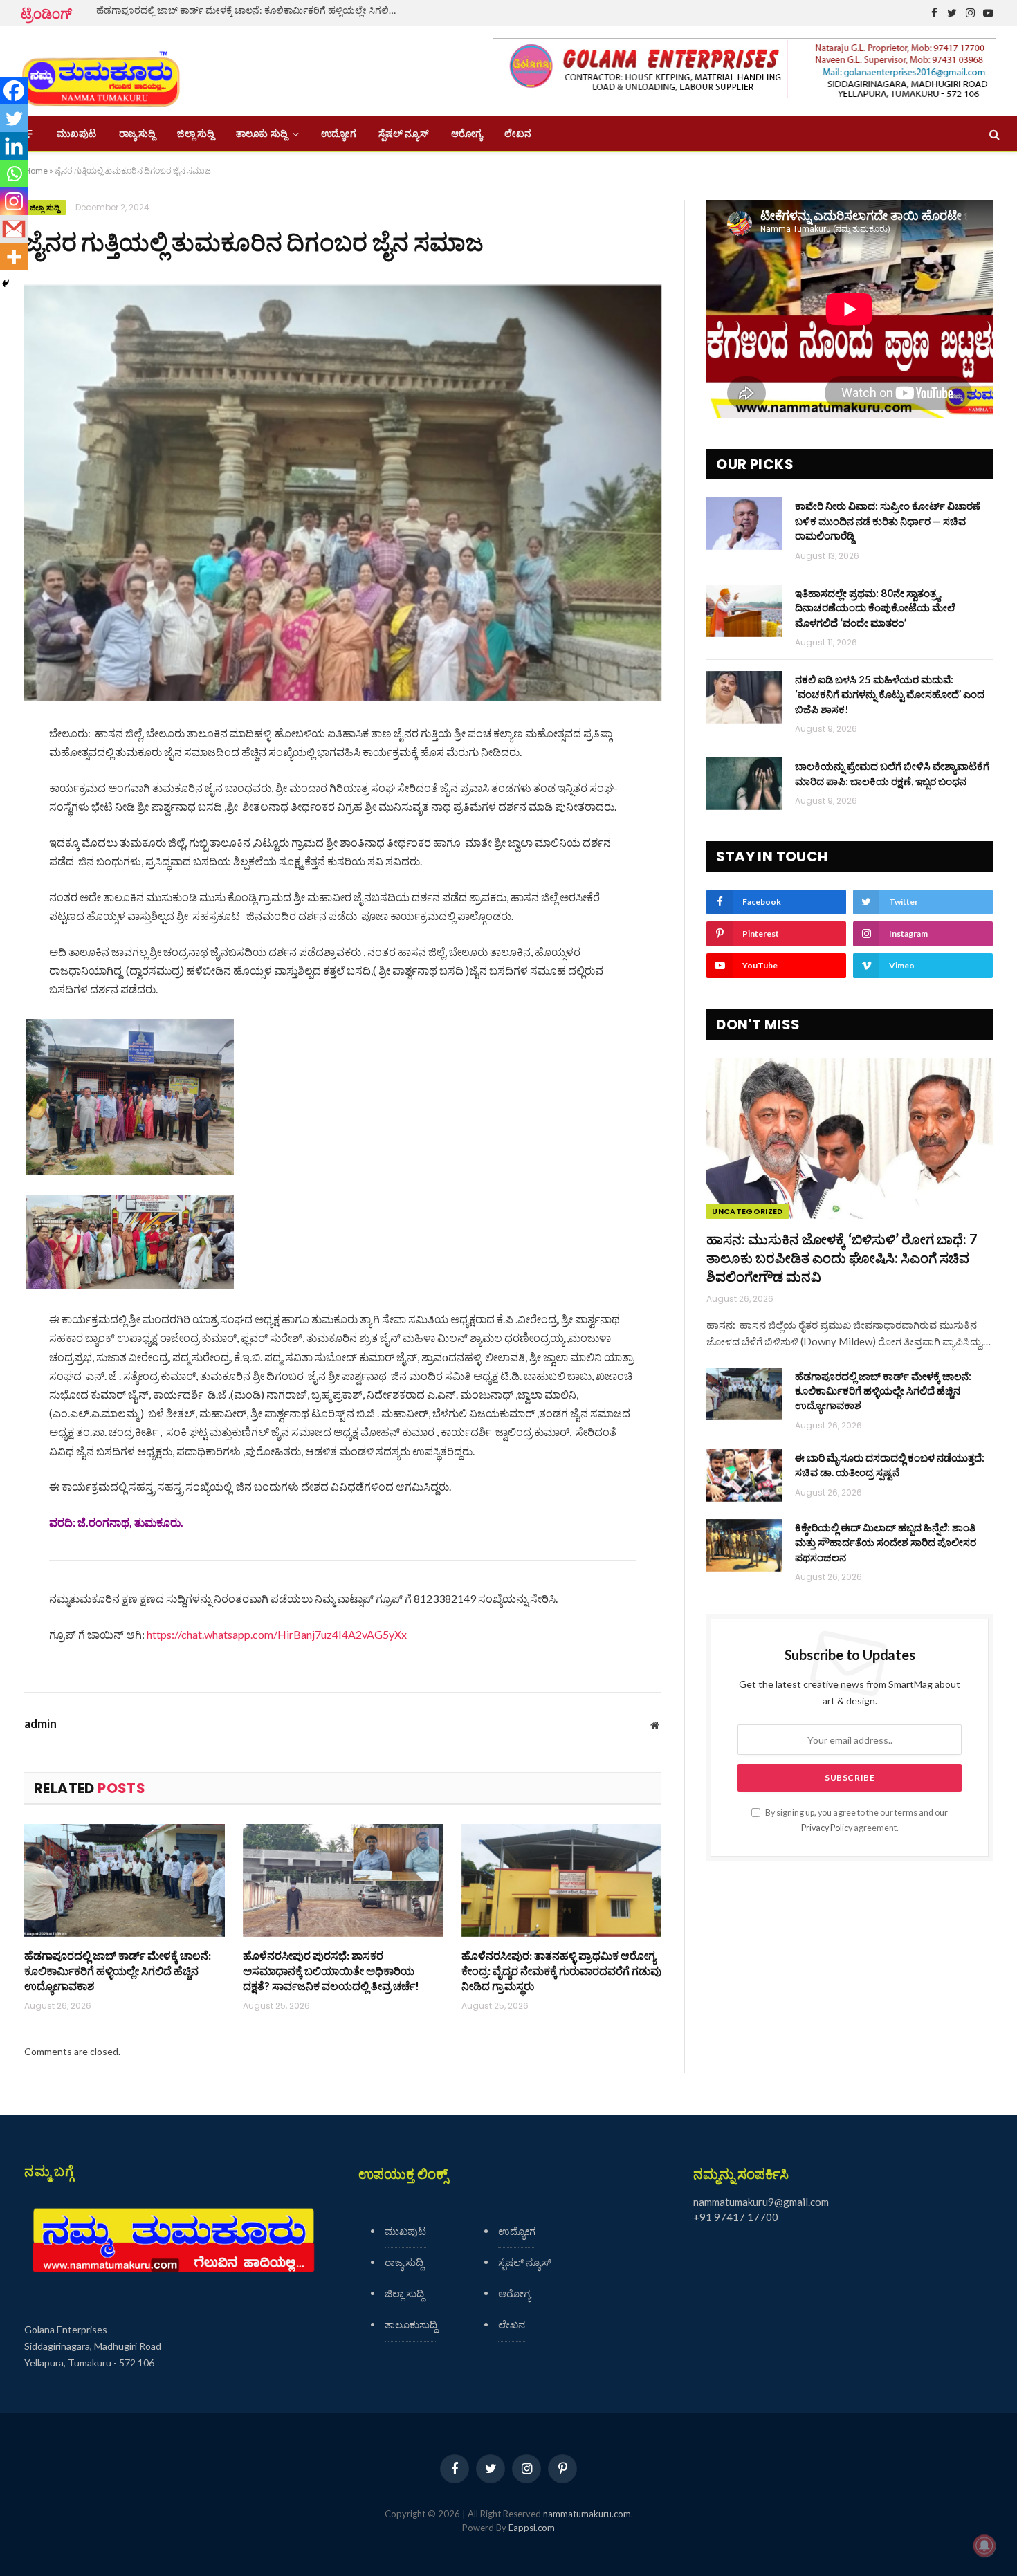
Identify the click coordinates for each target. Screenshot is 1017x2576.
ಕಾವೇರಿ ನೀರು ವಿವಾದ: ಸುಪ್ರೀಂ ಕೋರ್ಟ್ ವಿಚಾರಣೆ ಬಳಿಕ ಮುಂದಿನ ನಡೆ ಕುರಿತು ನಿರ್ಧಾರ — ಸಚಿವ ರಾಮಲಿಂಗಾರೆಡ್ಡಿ (888, 521)
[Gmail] (14, 229)
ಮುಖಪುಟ (77, 134)
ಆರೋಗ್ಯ (467, 134)
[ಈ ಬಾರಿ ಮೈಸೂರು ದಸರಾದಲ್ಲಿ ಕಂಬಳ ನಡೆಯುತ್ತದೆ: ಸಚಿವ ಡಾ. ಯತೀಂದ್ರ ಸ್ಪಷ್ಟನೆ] (744, 1475)
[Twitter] (14, 118)
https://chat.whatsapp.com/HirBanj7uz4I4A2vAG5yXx (277, 1634)
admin (40, 1724)
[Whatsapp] (14, 174)
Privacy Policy (827, 1828)
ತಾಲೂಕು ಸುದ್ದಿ (262, 134)
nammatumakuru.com (587, 2514)
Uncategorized (747, 1211)
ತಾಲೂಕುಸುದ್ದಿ (411, 2324)
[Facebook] (14, 91)
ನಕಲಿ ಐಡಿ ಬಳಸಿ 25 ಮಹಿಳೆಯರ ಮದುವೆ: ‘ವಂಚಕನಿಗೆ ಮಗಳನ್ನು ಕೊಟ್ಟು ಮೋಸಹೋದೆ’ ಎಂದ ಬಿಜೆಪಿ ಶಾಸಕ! (890, 694)
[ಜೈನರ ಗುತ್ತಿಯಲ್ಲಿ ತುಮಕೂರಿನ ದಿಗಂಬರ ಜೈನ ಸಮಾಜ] (343, 493)
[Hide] (6, 284)
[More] (14, 257)
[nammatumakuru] (101, 72)
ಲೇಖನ (518, 134)
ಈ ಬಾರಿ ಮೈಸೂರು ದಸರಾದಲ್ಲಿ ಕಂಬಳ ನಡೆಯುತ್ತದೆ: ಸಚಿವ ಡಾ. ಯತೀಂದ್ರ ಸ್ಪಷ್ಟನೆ (890, 1465)
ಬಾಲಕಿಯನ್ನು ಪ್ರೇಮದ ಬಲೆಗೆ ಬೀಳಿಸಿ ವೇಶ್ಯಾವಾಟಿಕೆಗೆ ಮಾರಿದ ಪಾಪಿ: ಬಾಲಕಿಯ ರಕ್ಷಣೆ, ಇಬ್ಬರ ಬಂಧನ (892, 773)
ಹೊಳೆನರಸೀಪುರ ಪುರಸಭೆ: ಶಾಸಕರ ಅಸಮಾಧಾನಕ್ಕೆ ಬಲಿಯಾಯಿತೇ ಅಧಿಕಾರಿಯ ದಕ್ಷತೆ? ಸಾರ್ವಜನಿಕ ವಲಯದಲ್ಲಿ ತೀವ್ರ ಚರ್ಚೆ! (331, 1970)
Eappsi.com (532, 2528)
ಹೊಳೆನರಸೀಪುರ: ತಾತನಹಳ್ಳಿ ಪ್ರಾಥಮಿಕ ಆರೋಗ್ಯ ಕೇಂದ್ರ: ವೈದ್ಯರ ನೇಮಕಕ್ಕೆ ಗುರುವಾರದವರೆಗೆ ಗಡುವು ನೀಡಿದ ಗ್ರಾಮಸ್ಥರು (561, 1970)
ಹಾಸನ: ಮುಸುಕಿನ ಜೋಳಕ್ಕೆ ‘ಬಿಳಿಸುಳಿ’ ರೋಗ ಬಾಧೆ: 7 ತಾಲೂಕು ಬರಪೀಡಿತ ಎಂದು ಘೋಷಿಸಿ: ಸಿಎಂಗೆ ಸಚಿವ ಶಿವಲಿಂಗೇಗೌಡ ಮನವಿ (842, 1258)
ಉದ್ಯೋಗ (338, 134)
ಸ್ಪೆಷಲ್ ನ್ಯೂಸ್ (404, 134)
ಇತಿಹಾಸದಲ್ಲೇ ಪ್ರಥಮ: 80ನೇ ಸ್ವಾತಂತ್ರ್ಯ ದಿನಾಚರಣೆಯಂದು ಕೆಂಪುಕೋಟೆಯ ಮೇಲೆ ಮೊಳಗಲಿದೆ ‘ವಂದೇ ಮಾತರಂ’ (875, 608)
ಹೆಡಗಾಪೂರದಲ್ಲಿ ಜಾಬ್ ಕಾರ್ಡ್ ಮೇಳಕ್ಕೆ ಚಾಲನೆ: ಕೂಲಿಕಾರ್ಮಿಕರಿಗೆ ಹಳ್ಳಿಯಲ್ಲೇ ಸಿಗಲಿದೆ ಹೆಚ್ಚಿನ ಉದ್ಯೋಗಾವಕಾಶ (252, 10)
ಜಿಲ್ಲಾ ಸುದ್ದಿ (195, 134)
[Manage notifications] (984, 2546)
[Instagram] (14, 201)
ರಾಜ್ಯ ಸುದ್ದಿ (137, 134)
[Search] (993, 134)
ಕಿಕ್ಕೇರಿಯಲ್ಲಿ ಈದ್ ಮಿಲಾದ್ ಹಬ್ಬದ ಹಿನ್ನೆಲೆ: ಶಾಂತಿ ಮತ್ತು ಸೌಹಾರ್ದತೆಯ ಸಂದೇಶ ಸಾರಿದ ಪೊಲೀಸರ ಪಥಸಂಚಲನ (886, 1542)
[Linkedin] (14, 146)
